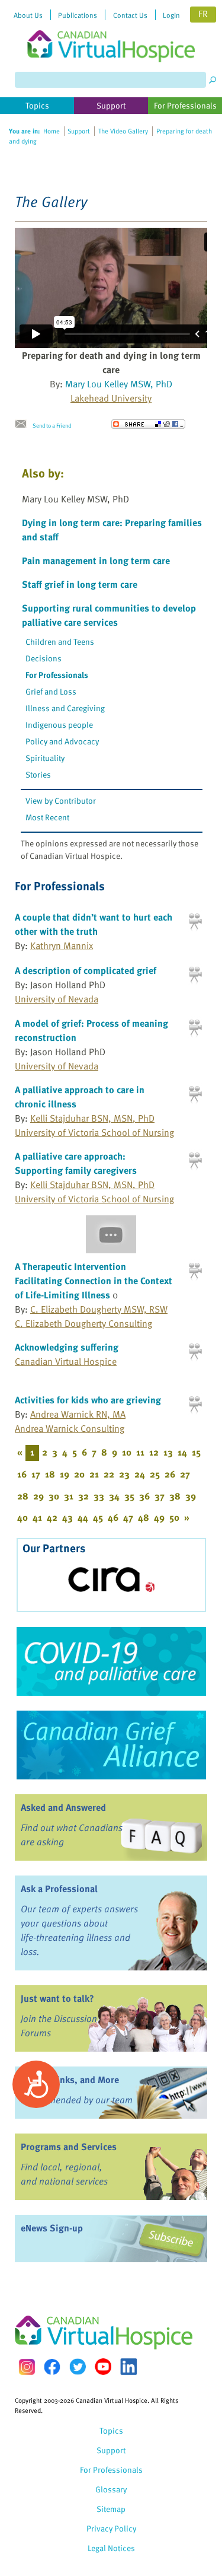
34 (114, 1496)
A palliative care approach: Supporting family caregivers (76, 1163)
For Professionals (57, 675)
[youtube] (103, 2367)
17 (36, 1474)
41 (37, 1517)
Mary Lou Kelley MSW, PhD (119, 384)
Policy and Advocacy (62, 741)
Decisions (44, 658)
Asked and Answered (63, 1807)
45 (98, 1517)
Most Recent (47, 817)
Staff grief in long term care (80, 584)
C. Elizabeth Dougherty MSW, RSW (99, 1309)
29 (38, 1496)
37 (160, 1496)
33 (99, 1496)
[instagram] (27, 2367)
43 (67, 1517)
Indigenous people (59, 725)
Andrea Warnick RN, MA (78, 1414)
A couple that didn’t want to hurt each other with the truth (94, 924)
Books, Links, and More (70, 2080)
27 (185, 1474)
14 (182, 1452)
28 (23, 1496)
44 (83, 1517)
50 (174, 1517)
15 (196, 1452)
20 (79, 1474)
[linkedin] (128, 2367)
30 (54, 1496)
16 (22, 1474)
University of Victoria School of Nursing (94, 1132)
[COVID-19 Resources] (111, 1661)
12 (154, 1452)
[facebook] (52, 2367)
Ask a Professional (59, 1889)
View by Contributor (61, 800)
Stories (38, 774)
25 (155, 1474)
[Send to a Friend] (24, 424)
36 (144, 1496)
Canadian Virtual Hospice (66, 1361)
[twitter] (78, 2367)
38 (175, 1496)
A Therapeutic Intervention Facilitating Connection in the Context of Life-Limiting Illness (94, 1281)
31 (69, 1496)
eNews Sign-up (52, 2228)
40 (22, 1517)
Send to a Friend (52, 425)
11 (140, 1452)
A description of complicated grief (86, 970)
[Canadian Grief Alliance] (111, 1745)
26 (170, 1474)
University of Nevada (57, 999)
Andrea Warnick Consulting (70, 1428)
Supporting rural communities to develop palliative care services (109, 615)
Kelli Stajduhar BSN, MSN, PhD (92, 1118)
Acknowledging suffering (67, 1347)
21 (94, 1474)
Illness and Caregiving (65, 708)
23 (124, 1474)
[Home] (111, 31)
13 (168, 1452)
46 (113, 1517)
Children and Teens (60, 641)
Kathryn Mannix (62, 945)
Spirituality (45, 758)
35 (129, 1496)
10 (127, 1452)
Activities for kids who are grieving (88, 1400)
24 (140, 1474)
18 (50, 1474)
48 (144, 1517)
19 (65, 1474)
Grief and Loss (51, 691)
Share (148, 424)
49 (159, 1517)
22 (109, 1474)
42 (52, 1517)
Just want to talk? (57, 1998)
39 (191, 1496)
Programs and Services (69, 2147)
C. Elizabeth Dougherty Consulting (83, 1323)
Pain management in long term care (96, 561)
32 (83, 1496)
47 (128, 1517)
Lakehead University (111, 398)
